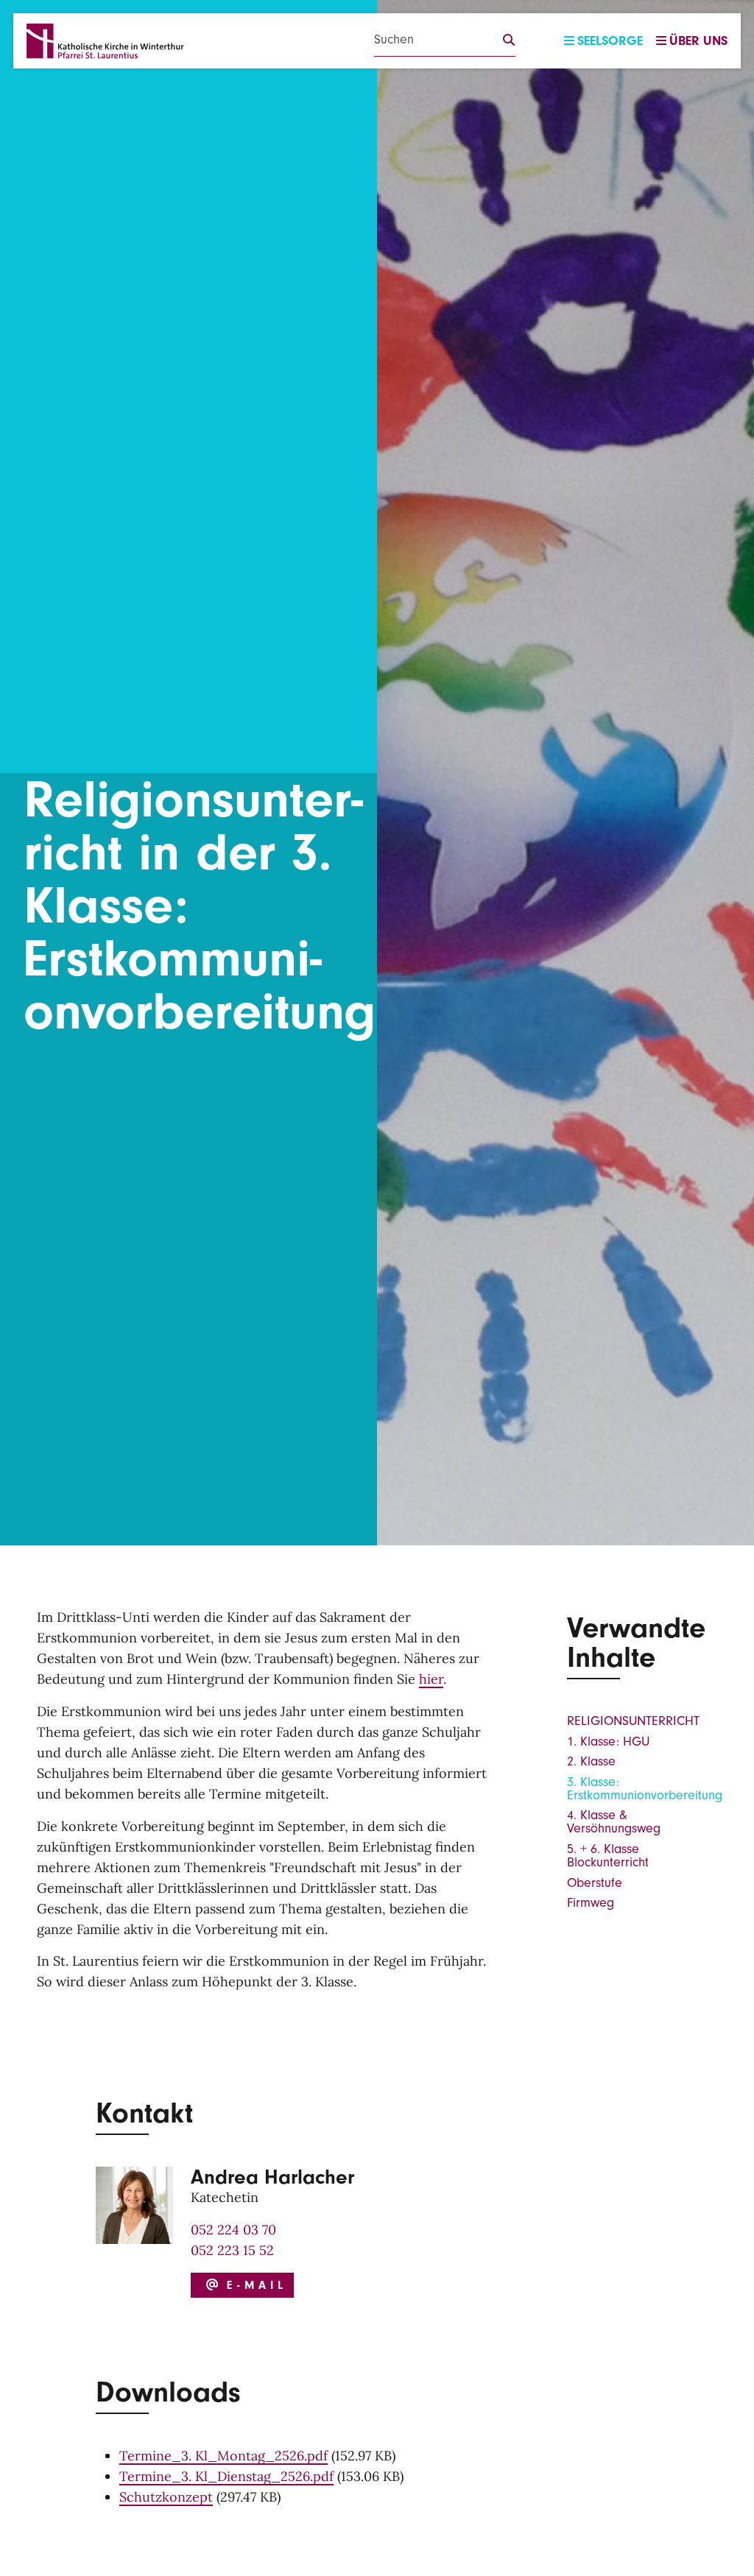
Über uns (698, 41)
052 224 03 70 (233, 2230)
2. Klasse (591, 1761)
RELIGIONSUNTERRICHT (633, 1721)
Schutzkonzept (166, 2497)
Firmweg (591, 1903)
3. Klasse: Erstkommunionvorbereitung (645, 1789)
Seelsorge (610, 41)
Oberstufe (595, 1883)
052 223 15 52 (232, 2250)
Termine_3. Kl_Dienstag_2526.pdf (226, 2476)
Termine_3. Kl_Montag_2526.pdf (223, 2456)
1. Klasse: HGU (608, 1742)
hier (431, 1679)
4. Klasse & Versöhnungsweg (614, 1822)
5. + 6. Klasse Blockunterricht (608, 1856)
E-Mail (253, 2285)
